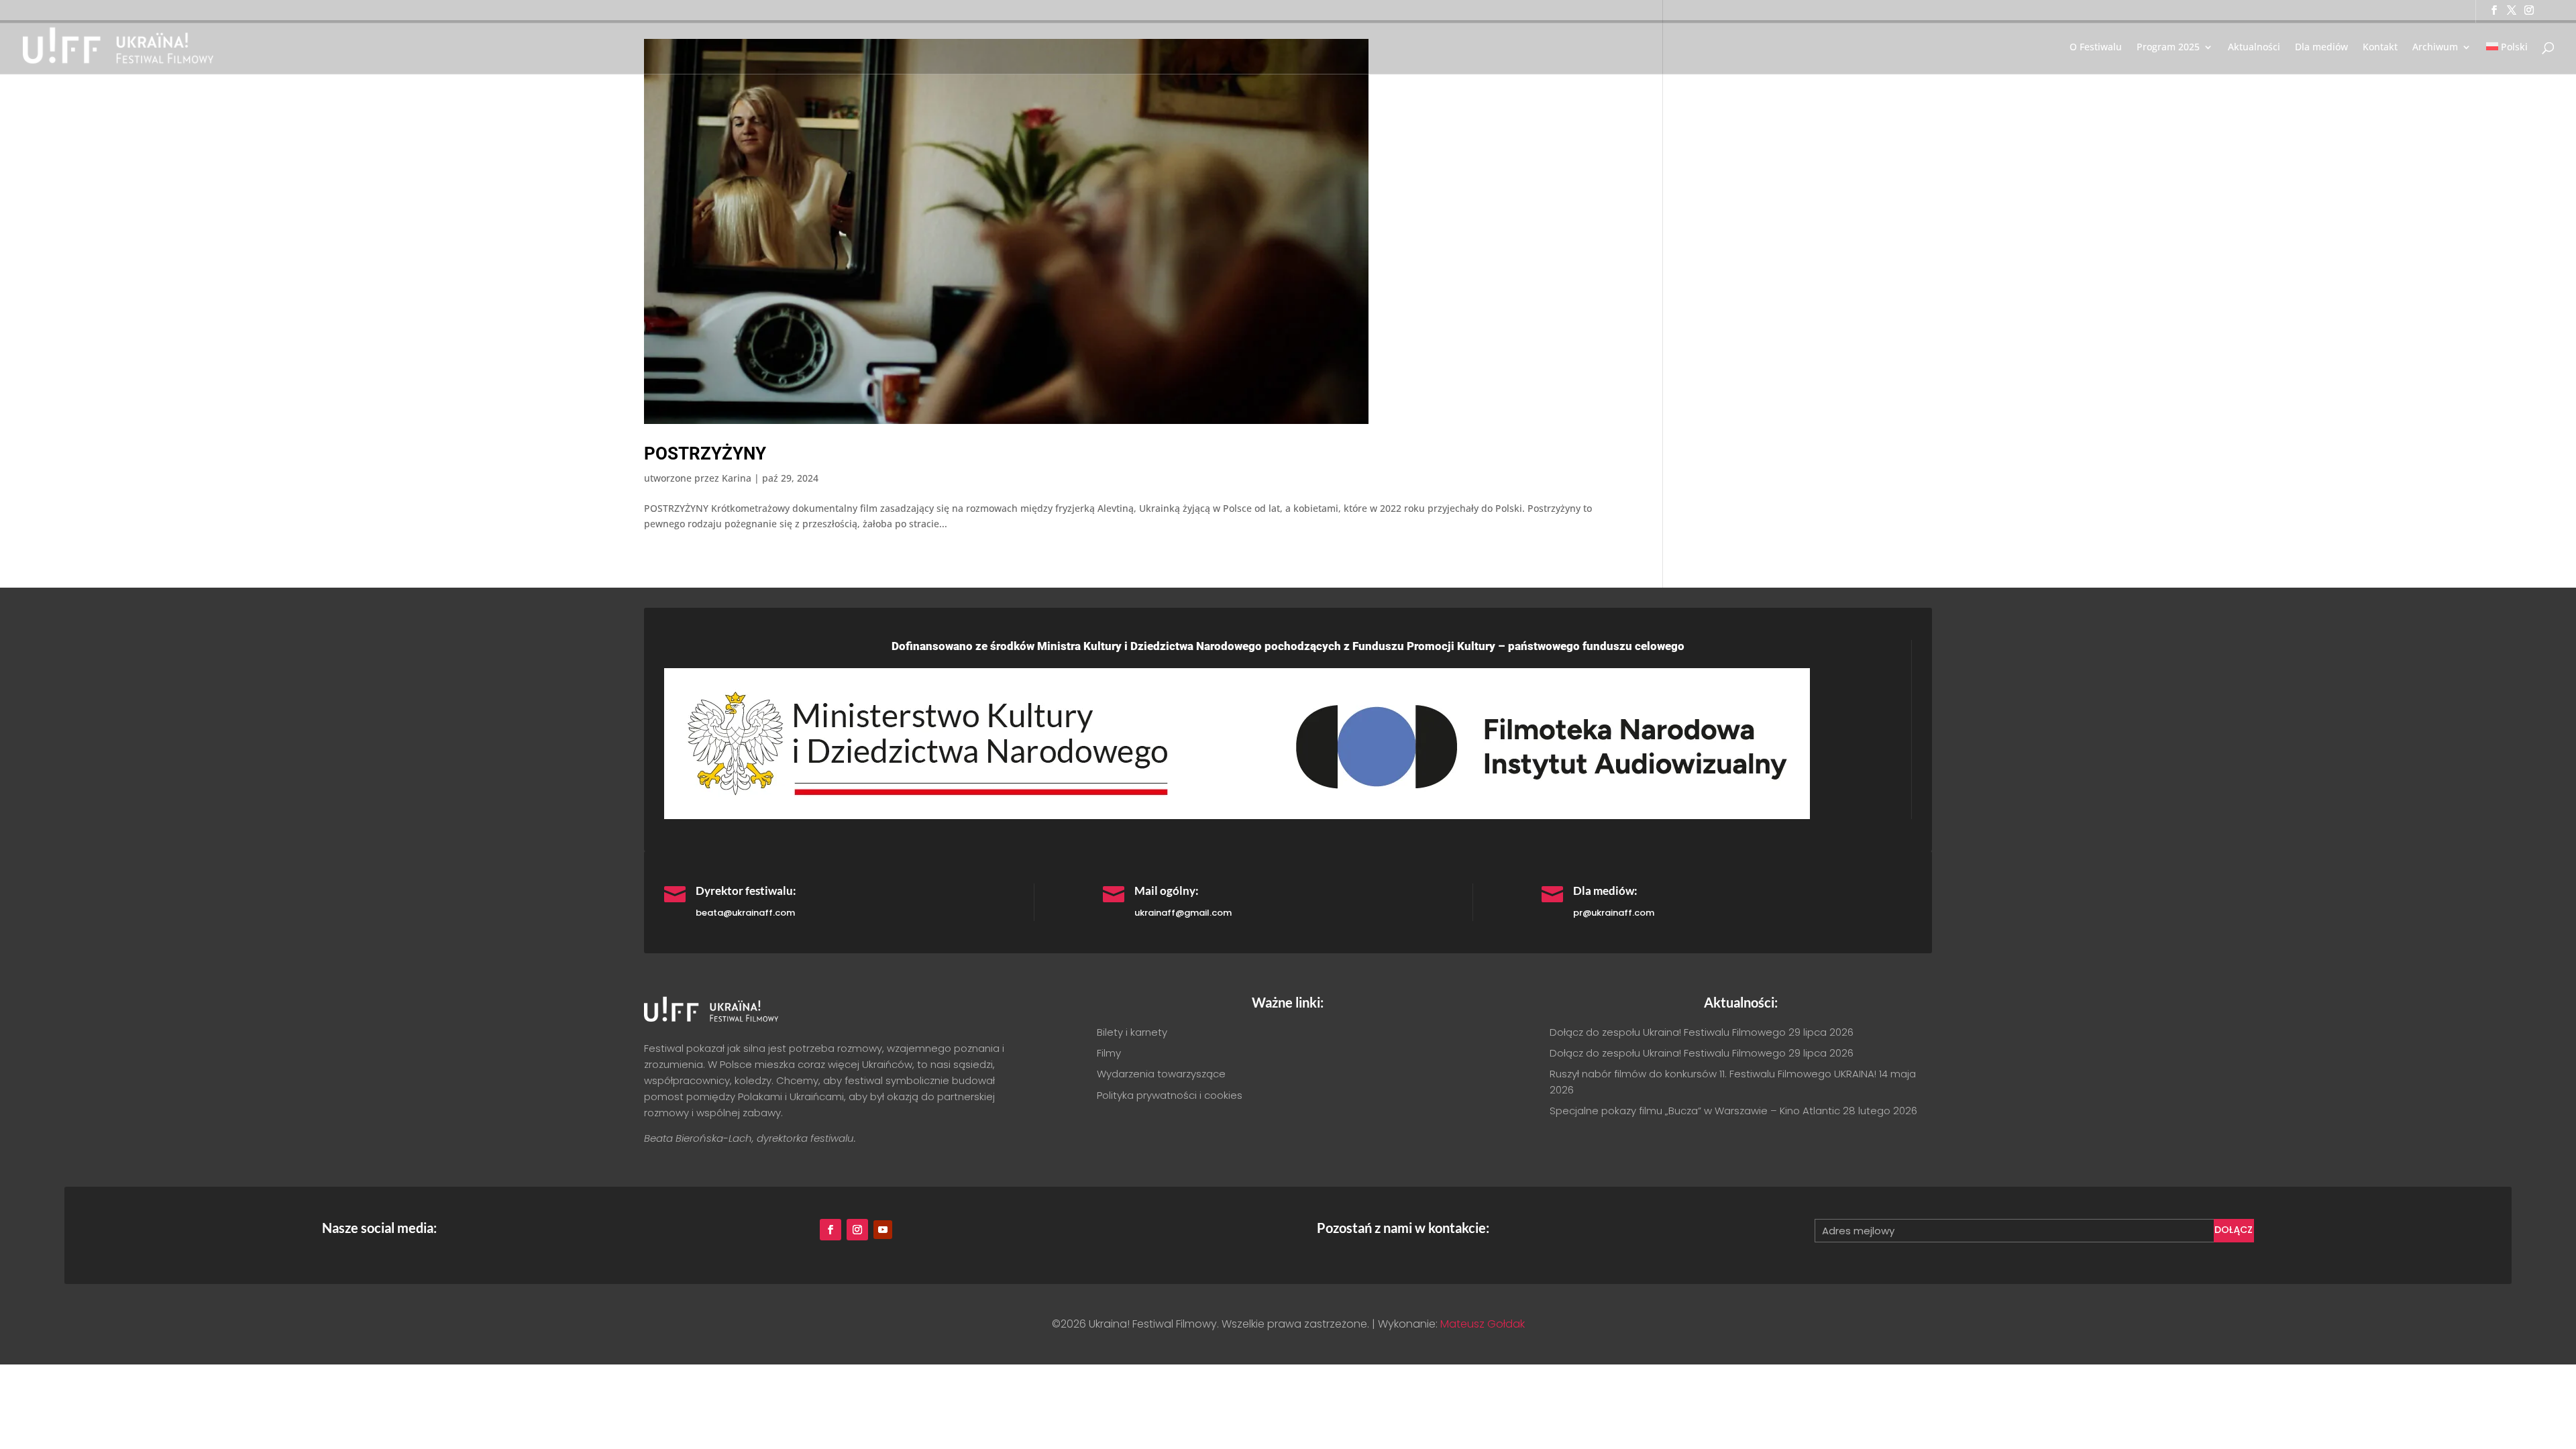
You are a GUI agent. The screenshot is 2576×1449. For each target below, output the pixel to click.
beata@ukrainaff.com (745, 913)
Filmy (1109, 1053)
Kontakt (2380, 48)
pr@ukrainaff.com (1614, 913)
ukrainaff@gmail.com (1183, 913)
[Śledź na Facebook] (830, 1230)
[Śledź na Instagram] (857, 1230)
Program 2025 (2168, 48)
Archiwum (2435, 48)
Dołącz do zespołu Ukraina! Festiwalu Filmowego (1668, 1032)
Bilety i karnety (1132, 1032)
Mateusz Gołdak (1483, 1324)
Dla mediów (2321, 48)
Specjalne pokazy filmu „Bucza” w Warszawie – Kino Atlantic (1695, 1111)
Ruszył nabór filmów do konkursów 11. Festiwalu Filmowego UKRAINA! (1713, 1074)
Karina (737, 478)
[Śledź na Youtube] (883, 1230)
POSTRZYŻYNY (705, 453)
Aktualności (2254, 48)
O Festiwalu (2096, 48)
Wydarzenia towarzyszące (1161, 1074)
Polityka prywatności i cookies (1170, 1095)
